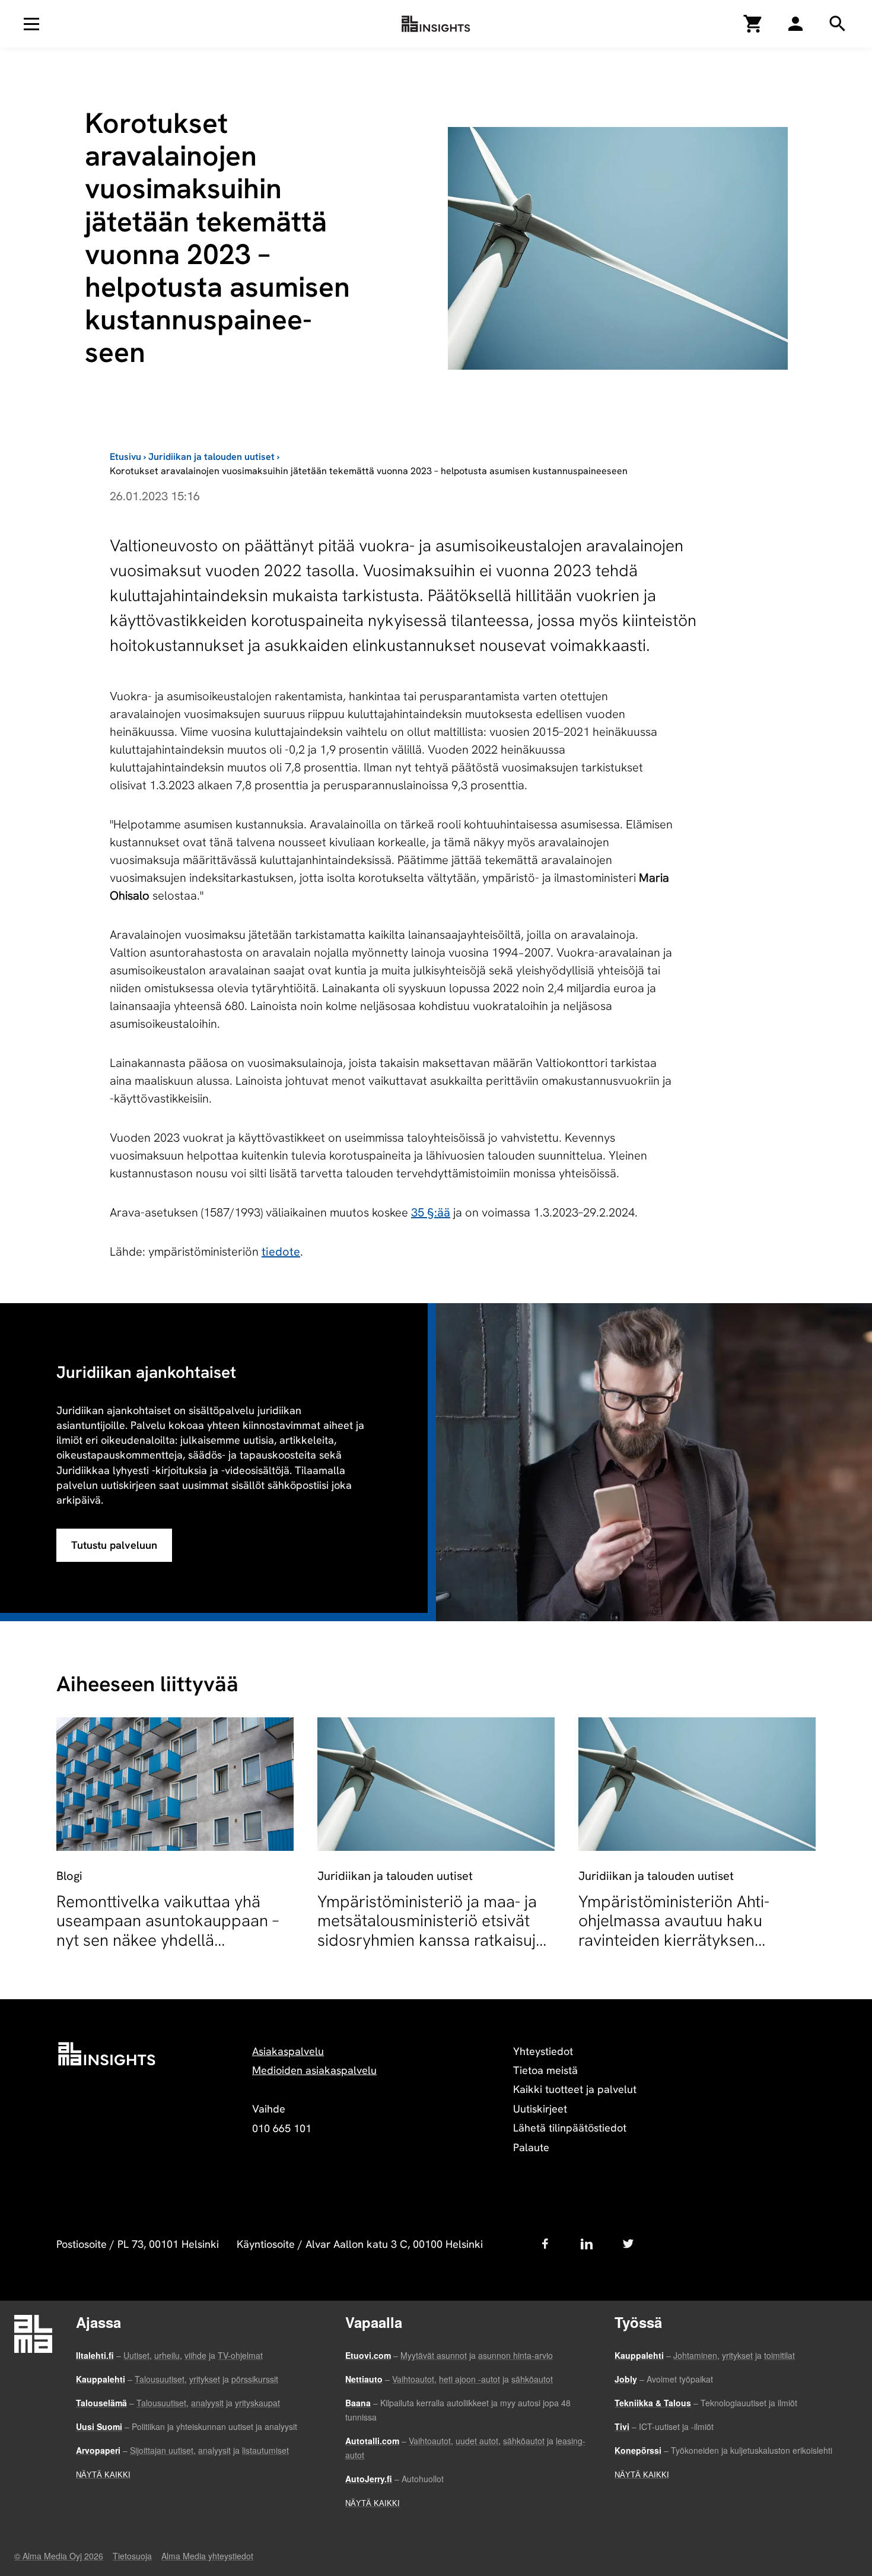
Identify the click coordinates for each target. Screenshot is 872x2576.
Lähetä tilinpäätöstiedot (570, 2128)
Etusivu (125, 457)
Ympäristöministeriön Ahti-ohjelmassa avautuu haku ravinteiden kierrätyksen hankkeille (674, 1930)
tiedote (281, 1252)
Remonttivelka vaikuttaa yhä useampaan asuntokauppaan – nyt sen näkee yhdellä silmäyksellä (168, 1930)
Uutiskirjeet (540, 2109)
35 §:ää (431, 1212)
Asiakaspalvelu (288, 2051)
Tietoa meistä (545, 2070)
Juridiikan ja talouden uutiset (211, 457)
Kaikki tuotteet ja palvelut (575, 2089)
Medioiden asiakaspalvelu (314, 2070)
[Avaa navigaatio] (31, 24)
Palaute (531, 2147)
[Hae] (795, 24)
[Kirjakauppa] (753, 24)
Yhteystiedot (543, 2051)
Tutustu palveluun (114, 1545)
